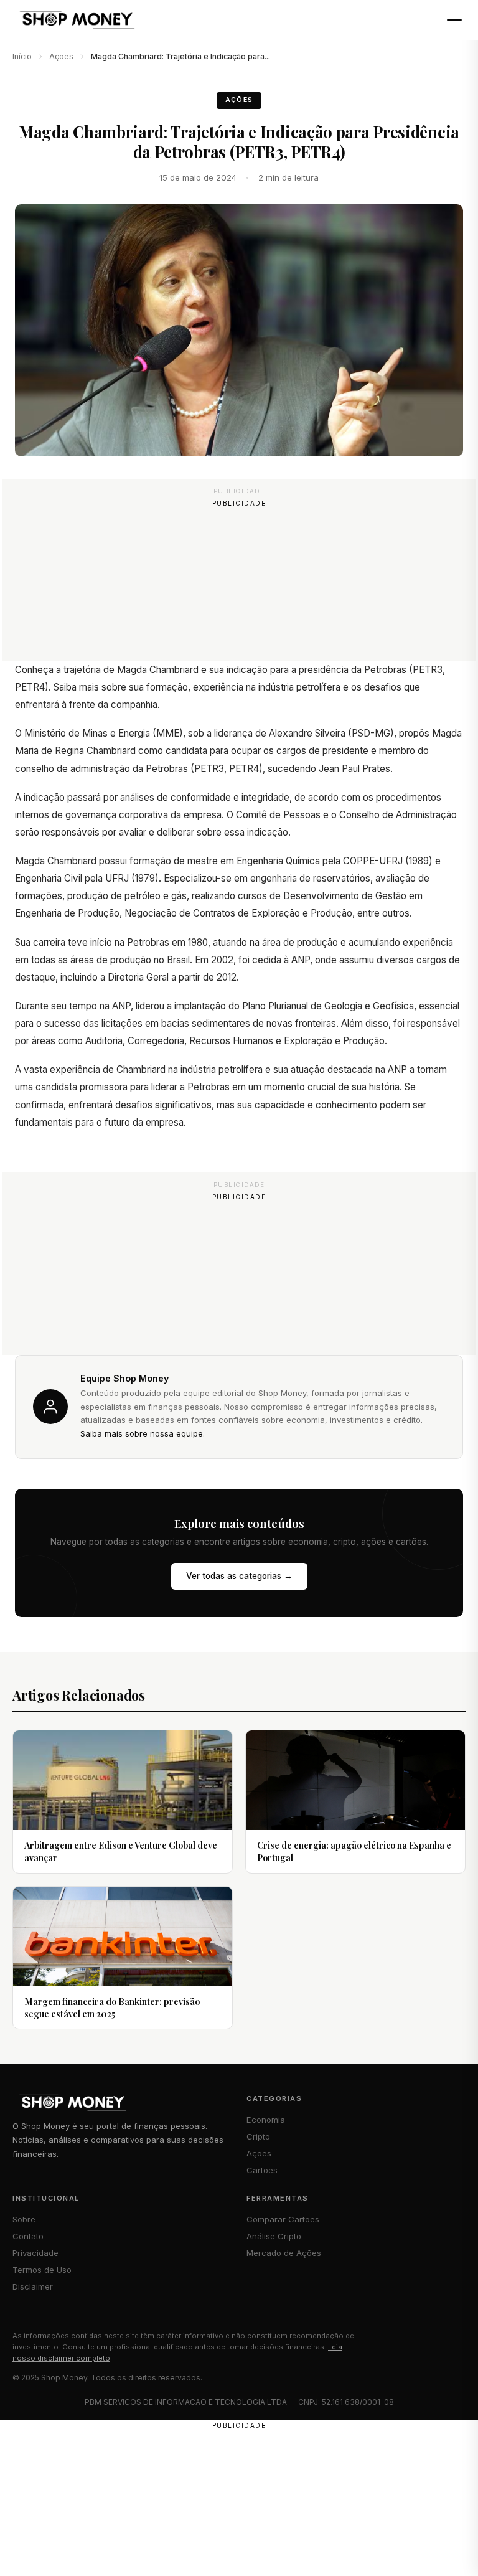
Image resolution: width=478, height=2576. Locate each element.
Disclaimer (33, 2286)
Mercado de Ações (284, 2253)
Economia (266, 2120)
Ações (61, 56)
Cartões (262, 2170)
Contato (28, 2236)
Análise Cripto (274, 2236)
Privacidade (35, 2253)
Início (22, 56)
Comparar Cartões (283, 2219)
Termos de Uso (42, 2270)
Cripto (258, 2136)
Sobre (24, 2219)
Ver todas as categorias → (239, 1576)
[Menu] (454, 20)
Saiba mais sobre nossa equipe (142, 1433)
